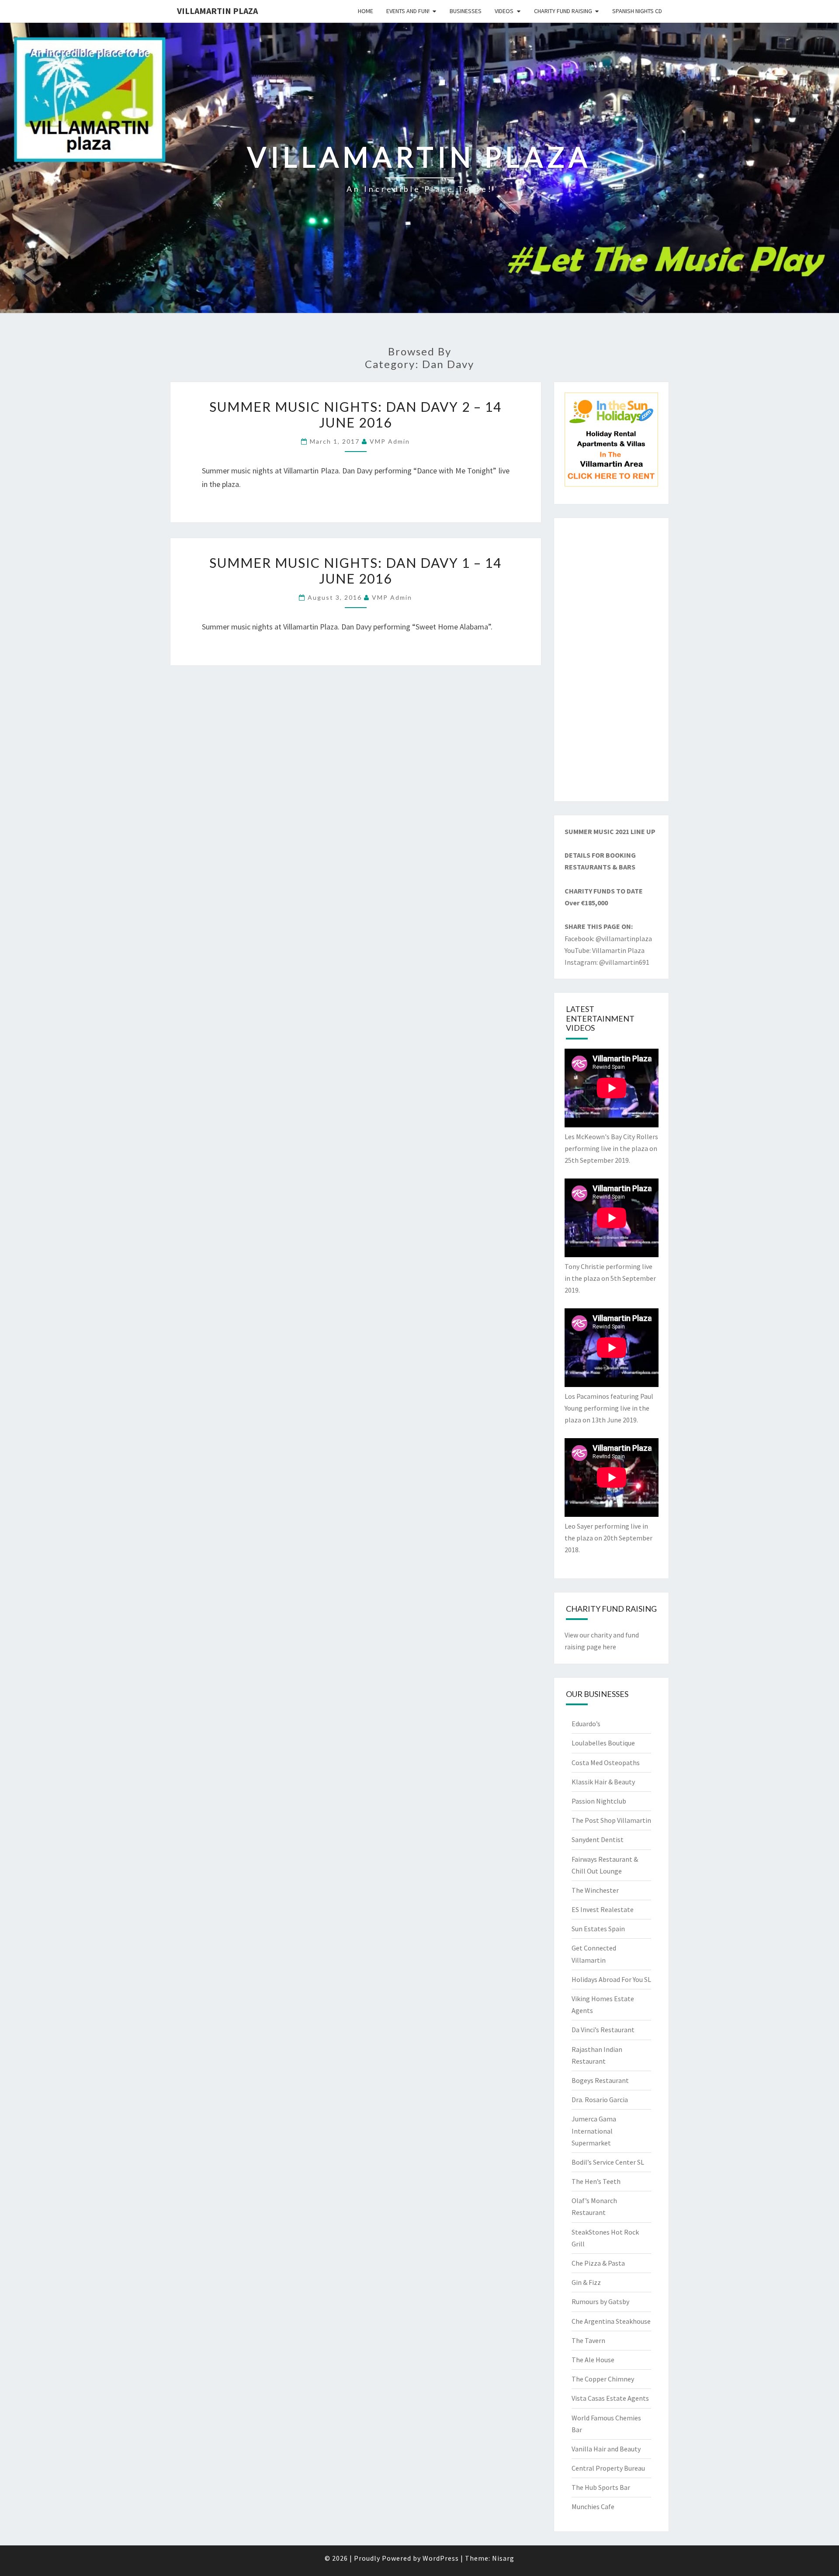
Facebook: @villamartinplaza (608, 939)
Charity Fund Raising (563, 11)
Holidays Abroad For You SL (611, 1979)
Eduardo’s (586, 1724)
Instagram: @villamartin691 (607, 962)
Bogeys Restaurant (600, 2080)
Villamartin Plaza (217, 11)
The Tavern (588, 2340)
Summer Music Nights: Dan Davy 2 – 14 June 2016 (355, 414)
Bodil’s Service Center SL (608, 2162)
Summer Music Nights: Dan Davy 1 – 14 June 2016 (355, 570)
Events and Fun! (408, 11)
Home (366, 11)
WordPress (441, 2558)
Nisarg (503, 2558)
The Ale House (593, 2360)
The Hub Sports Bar (601, 2487)
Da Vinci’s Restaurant (603, 2030)
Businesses (466, 11)
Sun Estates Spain (598, 1929)
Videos (504, 11)
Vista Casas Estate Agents (610, 2398)
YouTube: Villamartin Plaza (605, 950)
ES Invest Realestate (603, 1909)
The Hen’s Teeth (596, 2181)
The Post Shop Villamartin (611, 1820)
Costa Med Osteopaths (606, 1763)
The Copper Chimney (603, 2379)
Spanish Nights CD (637, 11)
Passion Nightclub (599, 1801)
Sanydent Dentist (598, 1839)
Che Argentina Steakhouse (611, 2321)
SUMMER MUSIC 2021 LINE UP (610, 831)
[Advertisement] (612, 660)
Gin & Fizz (586, 2282)
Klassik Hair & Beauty (603, 1782)
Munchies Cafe (593, 2506)
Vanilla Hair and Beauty (606, 2449)
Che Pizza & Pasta (598, 2263)
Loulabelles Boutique (603, 1743)
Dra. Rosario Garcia (600, 2100)
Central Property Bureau (608, 2468)
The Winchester (595, 1890)
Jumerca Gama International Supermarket (594, 2131)
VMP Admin (390, 441)
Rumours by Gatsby (600, 2301)
